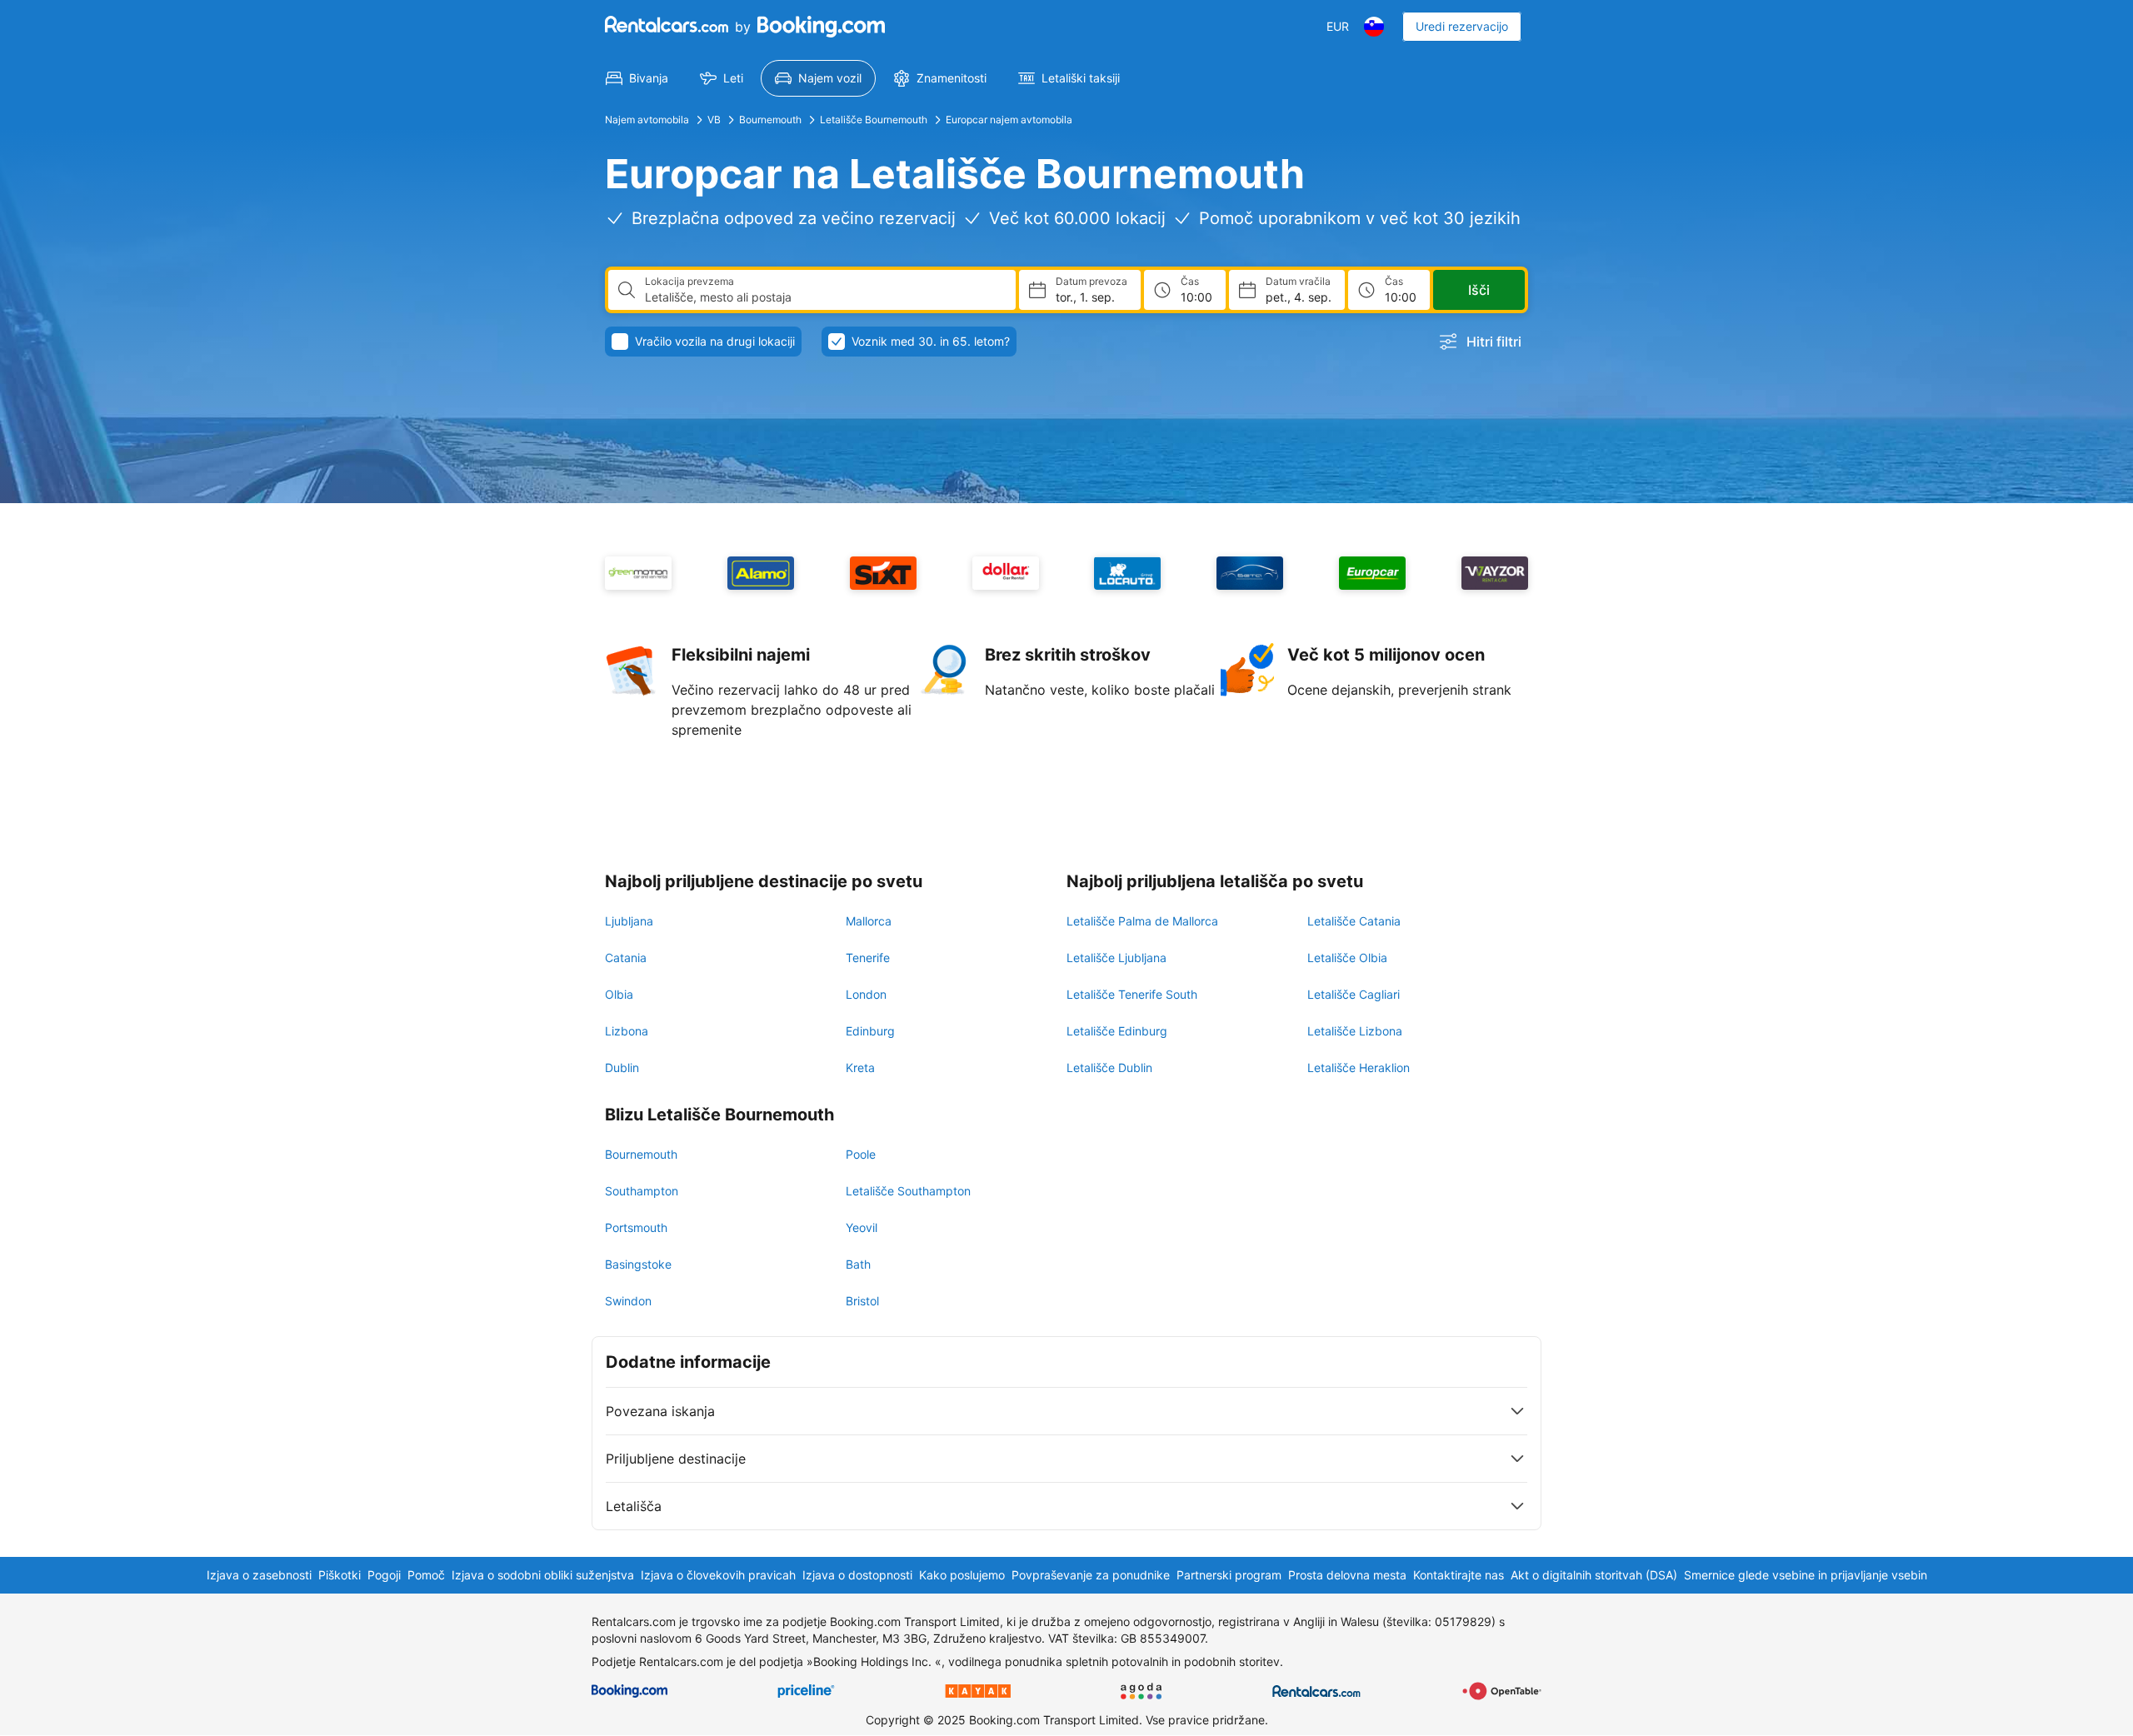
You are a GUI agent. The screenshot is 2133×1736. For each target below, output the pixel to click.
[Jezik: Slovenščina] (1374, 27)
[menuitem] (637, 78)
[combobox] (824, 297)
